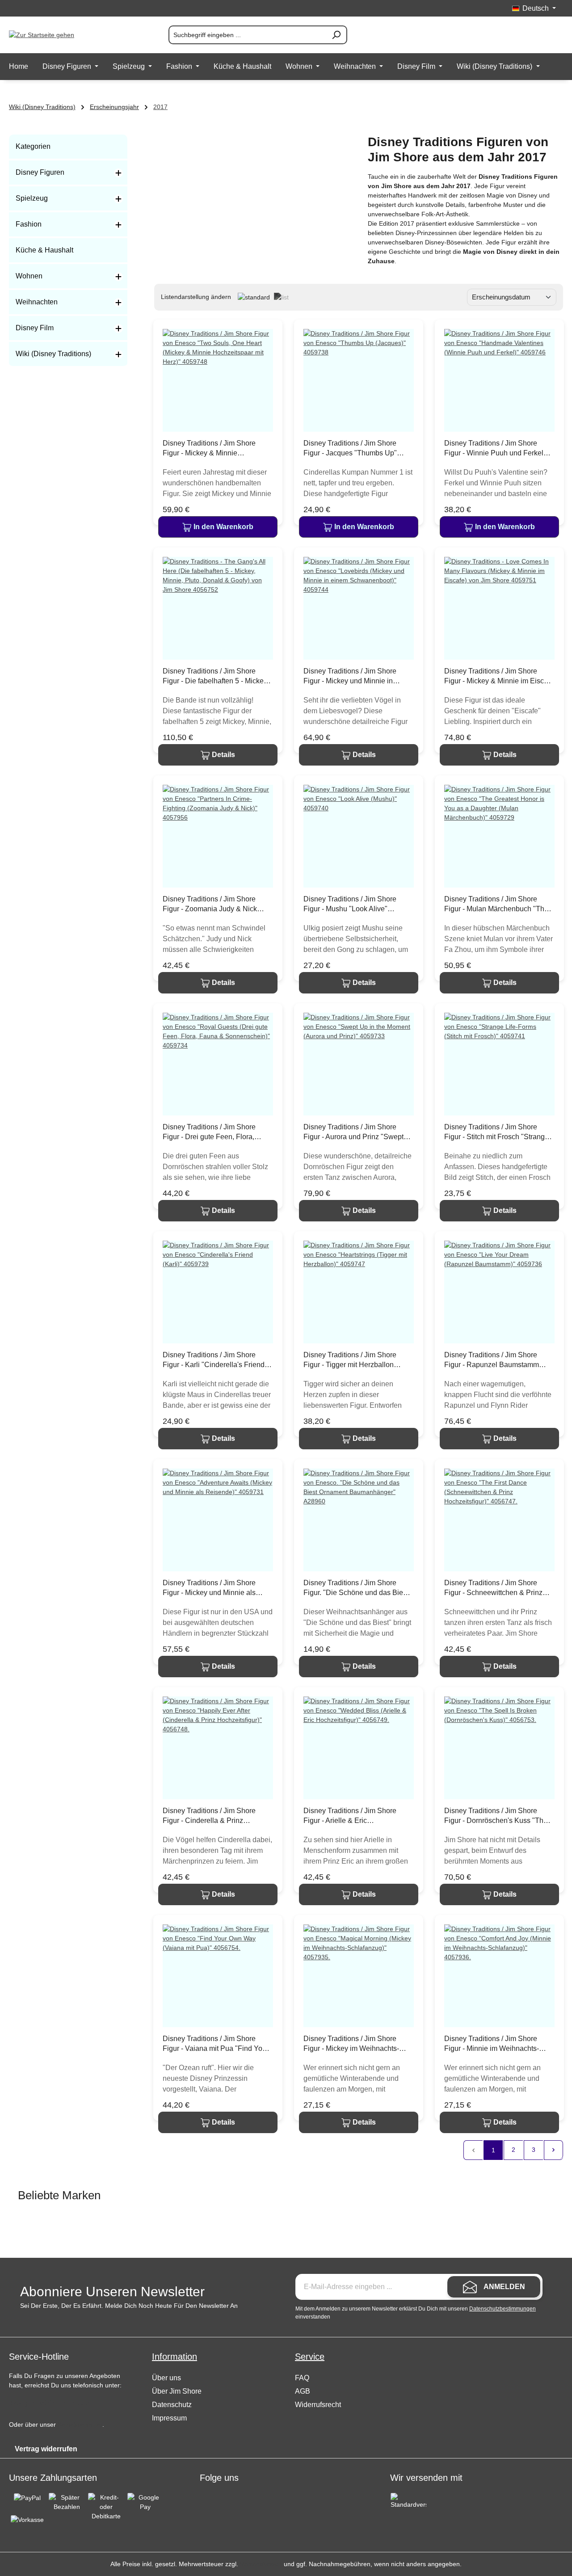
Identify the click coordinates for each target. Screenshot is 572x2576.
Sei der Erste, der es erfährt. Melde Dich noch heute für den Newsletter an (129, 2306)
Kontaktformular (80, 2424)
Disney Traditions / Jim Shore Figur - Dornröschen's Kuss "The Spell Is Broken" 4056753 (496, 1816)
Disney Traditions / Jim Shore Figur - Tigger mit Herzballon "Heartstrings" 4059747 (350, 1360)
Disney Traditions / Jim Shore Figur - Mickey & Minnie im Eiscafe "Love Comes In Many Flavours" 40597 (499, 677)
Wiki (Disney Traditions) (53, 354)
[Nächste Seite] (554, 2150)
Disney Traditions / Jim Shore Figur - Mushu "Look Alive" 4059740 (350, 905)
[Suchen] (336, 35)
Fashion (29, 224)
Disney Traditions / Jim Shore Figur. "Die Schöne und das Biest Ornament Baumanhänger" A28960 (356, 1588)
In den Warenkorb (223, 527)
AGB (303, 2391)
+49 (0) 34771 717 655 (50, 2403)
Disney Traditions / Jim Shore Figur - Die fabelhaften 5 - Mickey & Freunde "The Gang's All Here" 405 (215, 677)
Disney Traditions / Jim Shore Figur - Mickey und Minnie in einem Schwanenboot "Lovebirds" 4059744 (357, 677)
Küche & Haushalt (44, 250)
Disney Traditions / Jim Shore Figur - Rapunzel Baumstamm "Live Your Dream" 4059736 (492, 1360)
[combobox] (247, 35)
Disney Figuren (40, 172)
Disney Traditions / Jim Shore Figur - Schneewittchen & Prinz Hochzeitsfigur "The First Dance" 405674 (496, 1588)
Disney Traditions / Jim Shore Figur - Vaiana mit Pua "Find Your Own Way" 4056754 (216, 2044)
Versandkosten (261, 2564)
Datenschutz (172, 2405)
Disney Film (35, 328)
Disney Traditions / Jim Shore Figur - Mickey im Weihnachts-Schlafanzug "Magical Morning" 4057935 (353, 2044)
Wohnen (29, 276)
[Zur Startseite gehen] (54, 35)
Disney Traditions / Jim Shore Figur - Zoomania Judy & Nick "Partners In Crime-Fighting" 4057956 (210, 905)
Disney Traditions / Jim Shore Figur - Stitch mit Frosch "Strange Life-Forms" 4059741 (496, 1132)
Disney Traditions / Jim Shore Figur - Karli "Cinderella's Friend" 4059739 (215, 1360)
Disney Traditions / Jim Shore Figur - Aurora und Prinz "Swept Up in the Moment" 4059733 (353, 1132)
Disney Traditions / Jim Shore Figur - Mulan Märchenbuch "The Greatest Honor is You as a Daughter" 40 (496, 905)
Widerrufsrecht (318, 2405)
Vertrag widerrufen (46, 2449)
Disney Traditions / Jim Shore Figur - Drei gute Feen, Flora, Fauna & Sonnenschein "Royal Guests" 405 (212, 1132)
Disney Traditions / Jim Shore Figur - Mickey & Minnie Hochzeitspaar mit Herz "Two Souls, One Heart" (209, 449)
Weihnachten (37, 302)
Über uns (166, 2378)
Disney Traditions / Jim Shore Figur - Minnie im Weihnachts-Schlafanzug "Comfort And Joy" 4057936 (494, 2044)
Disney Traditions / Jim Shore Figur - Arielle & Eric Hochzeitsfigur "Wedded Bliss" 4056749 (352, 1816)
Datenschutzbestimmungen (503, 2309)
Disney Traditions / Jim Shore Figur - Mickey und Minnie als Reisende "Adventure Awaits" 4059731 (209, 1588)
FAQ (302, 2378)
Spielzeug (32, 198)
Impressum (169, 2418)
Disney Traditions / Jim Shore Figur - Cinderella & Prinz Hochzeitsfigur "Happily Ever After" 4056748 (218, 1816)
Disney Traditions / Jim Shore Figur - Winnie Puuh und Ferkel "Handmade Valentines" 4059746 (497, 449)
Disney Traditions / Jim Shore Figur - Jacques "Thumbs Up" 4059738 (350, 449)
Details (223, 755)
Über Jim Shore (177, 2391)
